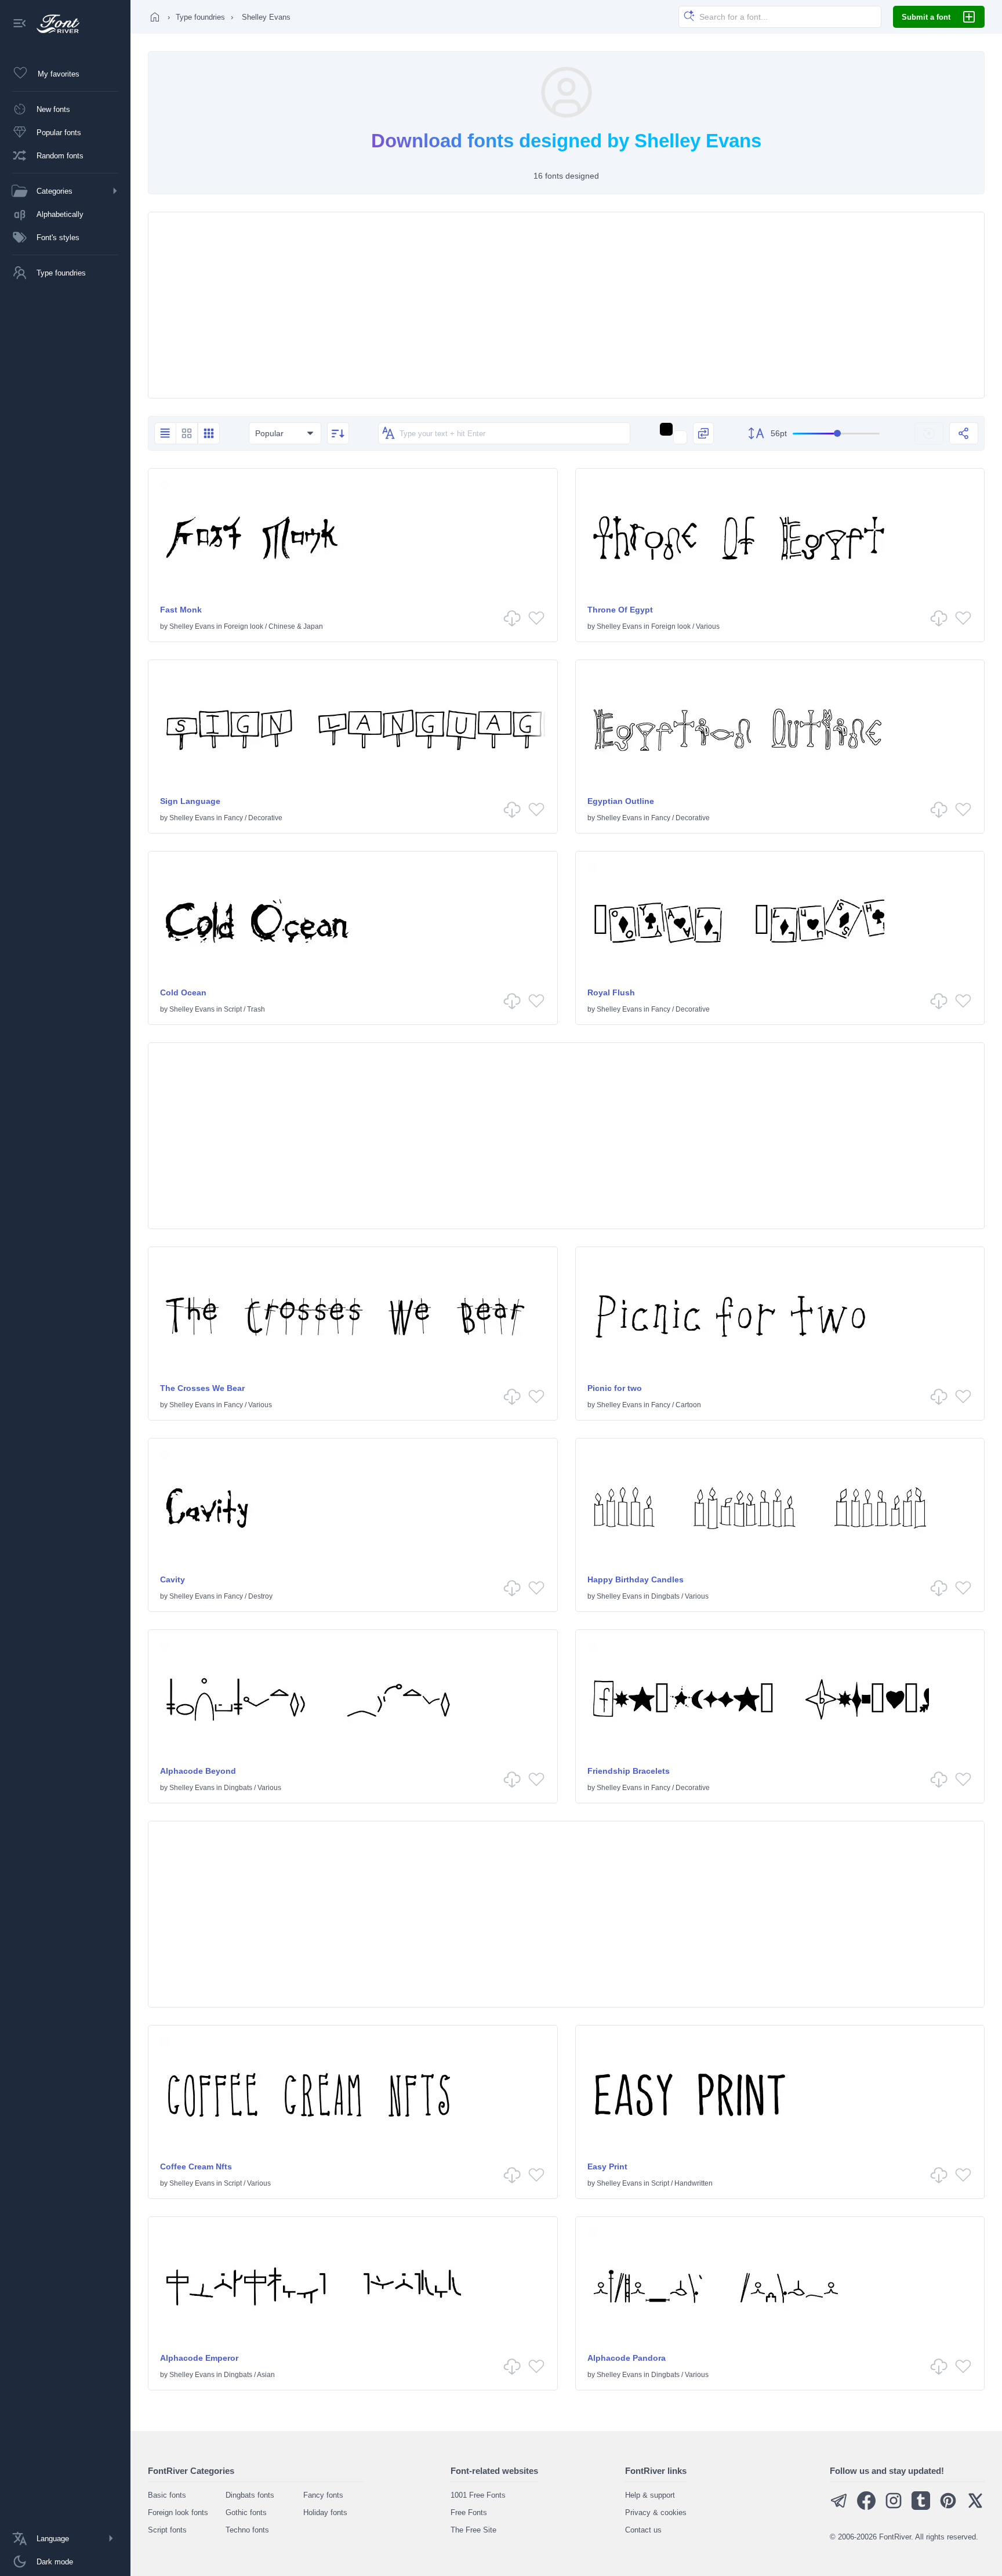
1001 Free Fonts (478, 2495)
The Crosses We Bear (202, 1388)
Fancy (233, 818)
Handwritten (694, 2183)
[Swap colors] (703, 433)
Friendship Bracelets (629, 1771)
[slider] (836, 434)
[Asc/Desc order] (338, 433)
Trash (256, 1009)
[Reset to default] (929, 433)
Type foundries (200, 17)
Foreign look (244, 626)
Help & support (650, 2495)
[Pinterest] (948, 2507)
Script (233, 1009)
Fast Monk (181, 610)
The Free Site (473, 2530)
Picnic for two (615, 1388)
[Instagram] (894, 2507)
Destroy (260, 1596)
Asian (266, 2375)
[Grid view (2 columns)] (187, 433)
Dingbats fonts (250, 2495)
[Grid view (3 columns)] (209, 433)
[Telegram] (839, 2507)
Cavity (173, 1579)
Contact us (643, 2530)
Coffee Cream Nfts (196, 2166)
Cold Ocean (183, 992)
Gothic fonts (246, 2512)
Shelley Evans (192, 626)
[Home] (155, 17)
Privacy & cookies (656, 2512)
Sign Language (190, 801)
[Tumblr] (921, 2507)
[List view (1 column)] (165, 433)
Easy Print (607, 2166)
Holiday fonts (325, 2512)
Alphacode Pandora (627, 2358)
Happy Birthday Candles (636, 1579)
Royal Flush (611, 992)
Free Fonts (469, 2512)
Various (708, 626)
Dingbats (665, 1596)
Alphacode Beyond (198, 1771)
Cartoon (688, 1405)
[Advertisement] (567, 305)
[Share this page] (964, 433)
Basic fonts (167, 2495)
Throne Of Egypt (620, 610)
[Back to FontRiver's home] (54, 24)
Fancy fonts (323, 2495)
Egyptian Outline (621, 801)
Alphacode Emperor (199, 2358)
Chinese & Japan (296, 626)
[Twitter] (975, 2507)
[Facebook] (866, 2507)
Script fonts (167, 2530)
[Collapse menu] (20, 24)
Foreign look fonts (178, 2512)
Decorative (265, 818)
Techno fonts (247, 2530)
